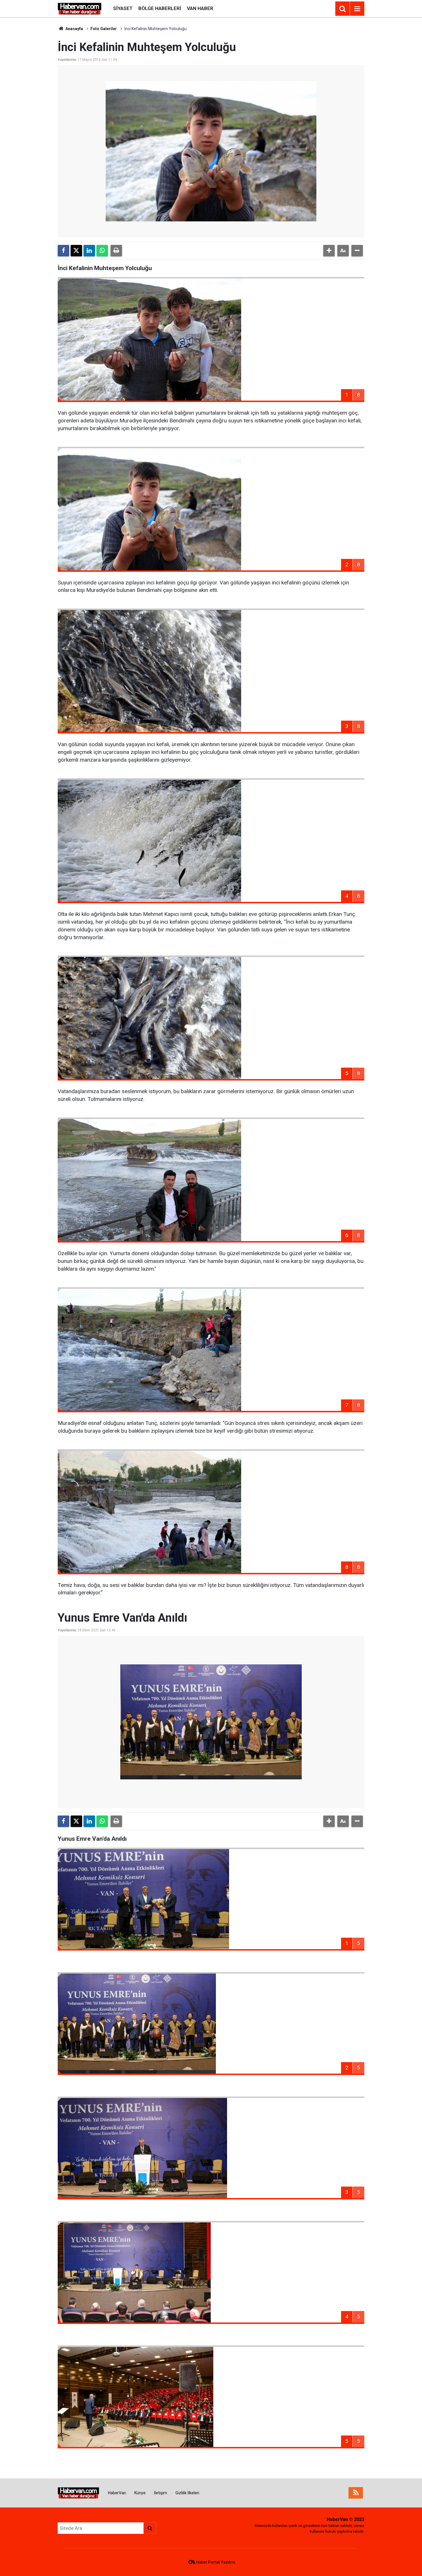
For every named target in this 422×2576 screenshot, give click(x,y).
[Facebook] (63, 251)
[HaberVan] (80, 8)
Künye (140, 2493)
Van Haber (200, 8)
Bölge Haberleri (160, 8)
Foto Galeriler (104, 29)
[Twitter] (76, 251)
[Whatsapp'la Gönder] (102, 251)
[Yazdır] (116, 251)
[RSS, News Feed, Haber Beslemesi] (356, 2493)
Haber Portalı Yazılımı (216, 2562)
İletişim (160, 2493)
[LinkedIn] (89, 251)
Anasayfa (74, 29)
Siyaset (123, 8)
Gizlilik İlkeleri (187, 2493)
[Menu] (357, 9)
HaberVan (117, 2493)
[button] (329, 251)
